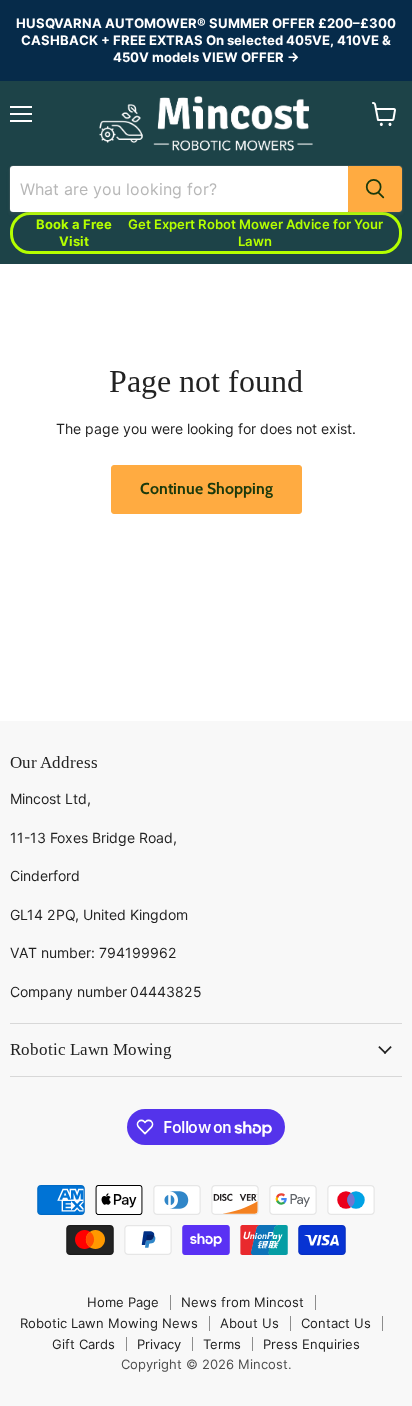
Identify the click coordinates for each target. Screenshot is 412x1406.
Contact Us (336, 1323)
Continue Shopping (206, 488)
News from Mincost (242, 1302)
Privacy (159, 1344)
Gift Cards (83, 1344)
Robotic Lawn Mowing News (109, 1323)
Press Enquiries (311, 1344)
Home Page (123, 1302)
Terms (222, 1344)
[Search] (375, 189)
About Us (249, 1323)
